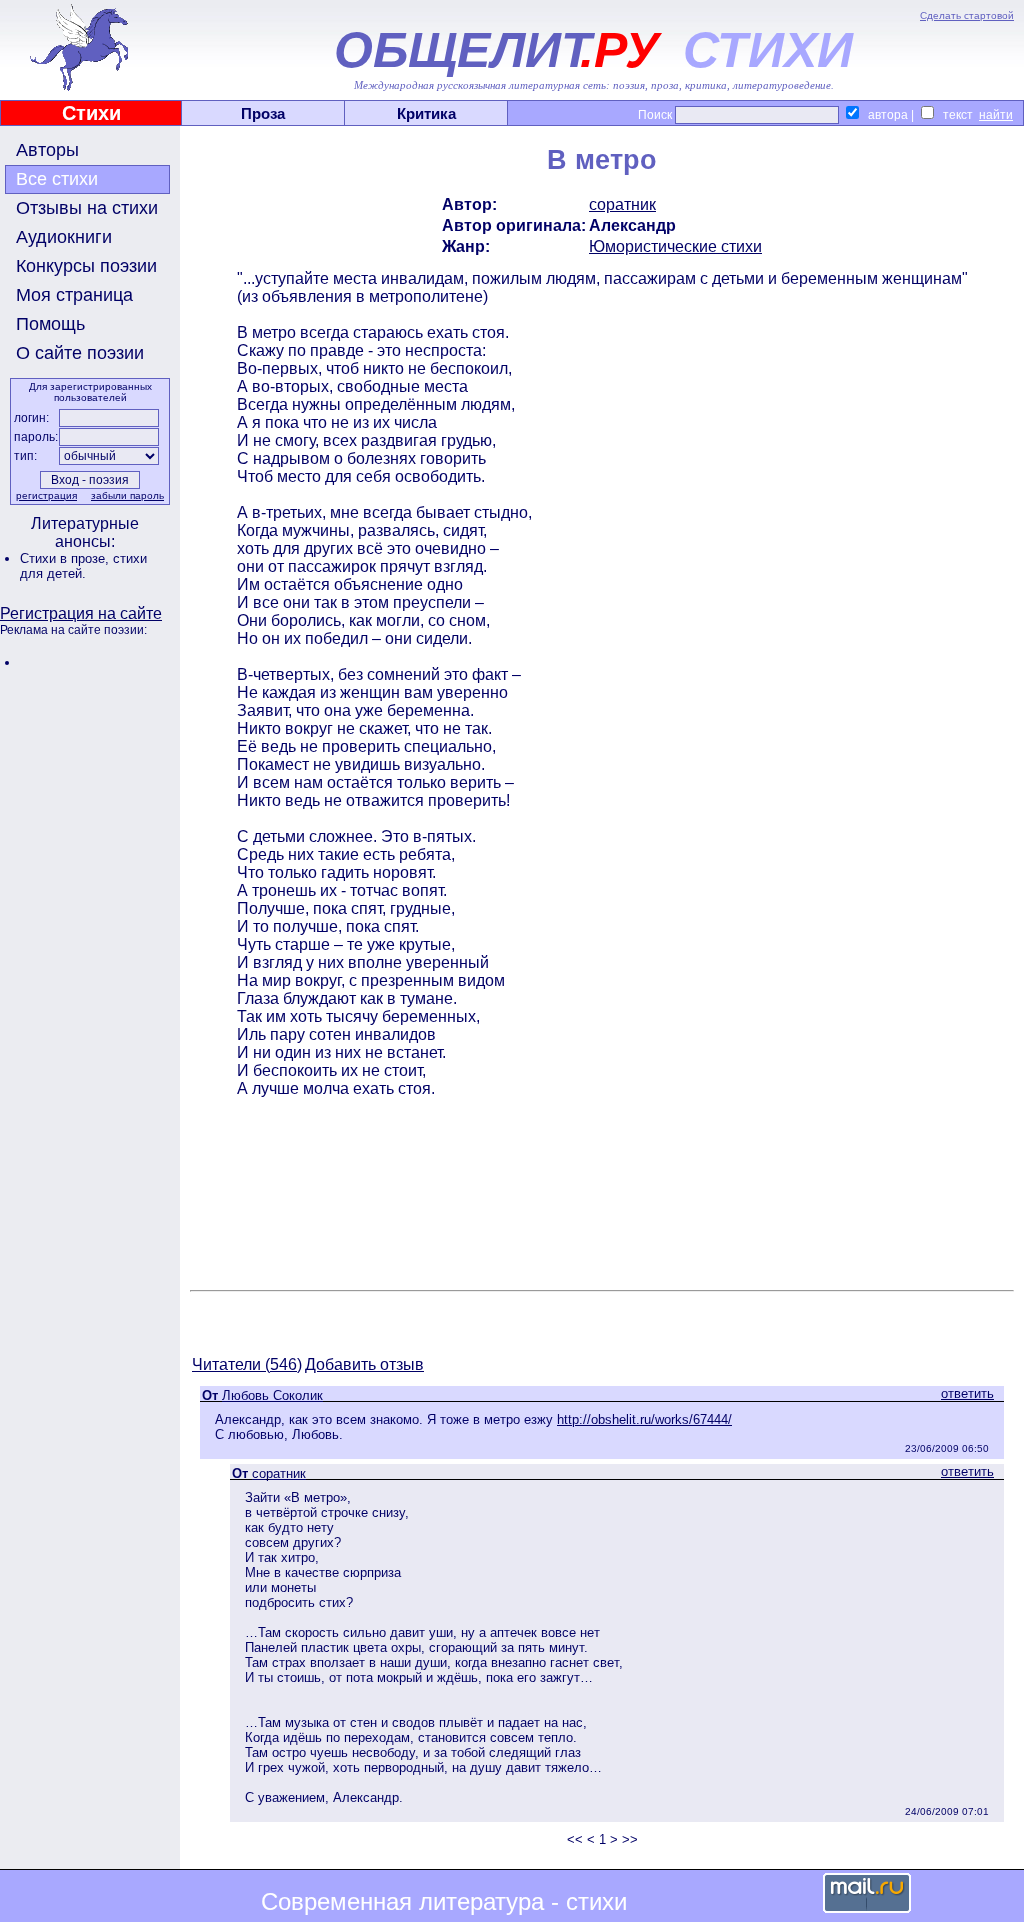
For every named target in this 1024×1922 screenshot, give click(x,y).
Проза (263, 113)
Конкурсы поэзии (86, 266)
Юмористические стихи (675, 246)
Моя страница (74, 295)
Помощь (50, 324)
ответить (967, 1393)
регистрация (46, 495)
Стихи (91, 113)
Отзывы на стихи (87, 208)
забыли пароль (127, 495)
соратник (622, 204)
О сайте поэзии (80, 353)
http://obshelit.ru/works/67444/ (644, 1419)
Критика (426, 113)
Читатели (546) (247, 1364)
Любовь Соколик (272, 1395)
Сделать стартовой (967, 15)
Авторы (47, 150)
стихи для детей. (83, 566)
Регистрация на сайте (81, 613)
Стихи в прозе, (66, 558)
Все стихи (57, 179)
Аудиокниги (64, 237)
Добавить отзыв (364, 1364)
